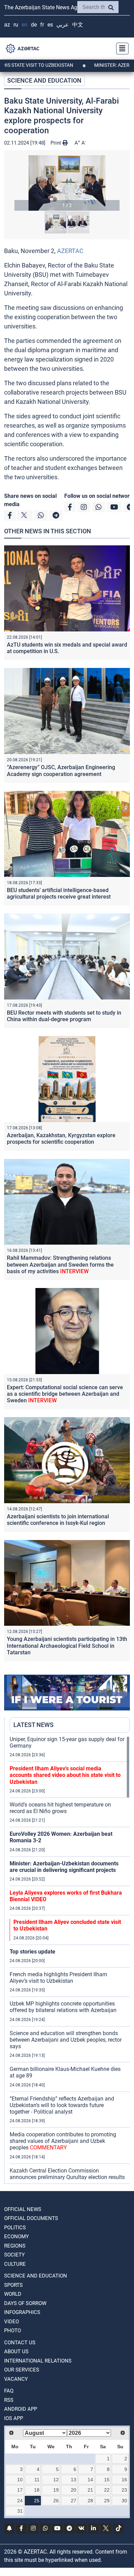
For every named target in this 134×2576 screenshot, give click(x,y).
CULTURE (15, 2264)
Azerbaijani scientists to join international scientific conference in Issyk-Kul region (58, 1520)
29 (107, 2501)
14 (90, 2480)
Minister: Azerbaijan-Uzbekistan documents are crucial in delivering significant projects (64, 1867)
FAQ (9, 2391)
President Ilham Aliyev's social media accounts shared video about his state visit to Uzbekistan (65, 1775)
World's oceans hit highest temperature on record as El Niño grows (60, 1808)
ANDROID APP (21, 2409)
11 (37, 2480)
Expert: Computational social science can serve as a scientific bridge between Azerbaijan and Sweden (65, 1394)
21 (90, 2490)
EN (25, 25)
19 (56, 2490)
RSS (9, 2400)
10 (20, 2480)
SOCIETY (14, 2255)
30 (124, 2501)
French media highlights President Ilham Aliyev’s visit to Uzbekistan (58, 1978)
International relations (38, 2361)
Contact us (20, 2343)
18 (37, 2490)
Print (57, 143)
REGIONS (15, 2246)
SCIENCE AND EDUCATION (44, 80)
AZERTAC (70, 251)
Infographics (22, 2312)
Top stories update (32, 1952)
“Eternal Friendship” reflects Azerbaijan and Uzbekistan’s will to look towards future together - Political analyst (62, 2105)
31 (20, 2511)
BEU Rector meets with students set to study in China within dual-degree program (64, 1016)
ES (50, 25)
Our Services (22, 2370)
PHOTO (13, 2331)
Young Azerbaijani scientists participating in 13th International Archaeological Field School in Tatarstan (67, 1646)
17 (20, 2490)
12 (56, 2480)
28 (90, 2501)
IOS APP (14, 2418)
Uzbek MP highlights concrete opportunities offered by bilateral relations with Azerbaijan (63, 2007)
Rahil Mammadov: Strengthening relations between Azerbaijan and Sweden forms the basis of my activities (60, 1264)
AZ (7, 25)
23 (124, 2490)
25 (37, 2501)
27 (74, 2501)
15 (107, 2480)
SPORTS (13, 2285)
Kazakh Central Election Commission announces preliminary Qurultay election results (67, 2174)
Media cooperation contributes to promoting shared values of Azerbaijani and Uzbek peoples (63, 2141)
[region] (70, 1960)
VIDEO (12, 2322)
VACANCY (16, 2379)
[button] (67, 183)
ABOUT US (16, 2352)
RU (16, 25)
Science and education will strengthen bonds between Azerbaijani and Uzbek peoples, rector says (66, 2040)
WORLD (13, 2294)
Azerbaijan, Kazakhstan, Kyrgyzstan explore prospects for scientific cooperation (61, 1139)
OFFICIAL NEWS (23, 2209)
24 (20, 2501)
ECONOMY (16, 2237)
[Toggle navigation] (120, 49)
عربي (63, 25)
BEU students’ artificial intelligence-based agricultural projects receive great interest (59, 893)
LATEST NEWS (33, 1725)
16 (124, 2480)
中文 (78, 25)
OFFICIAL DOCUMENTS (31, 2218)
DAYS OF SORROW (25, 2303)
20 (74, 2490)
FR (42, 25)
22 (107, 2490)
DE (34, 25)
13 (74, 2480)
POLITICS (15, 2228)
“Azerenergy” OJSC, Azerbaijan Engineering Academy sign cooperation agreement (61, 771)
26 (56, 2501)
